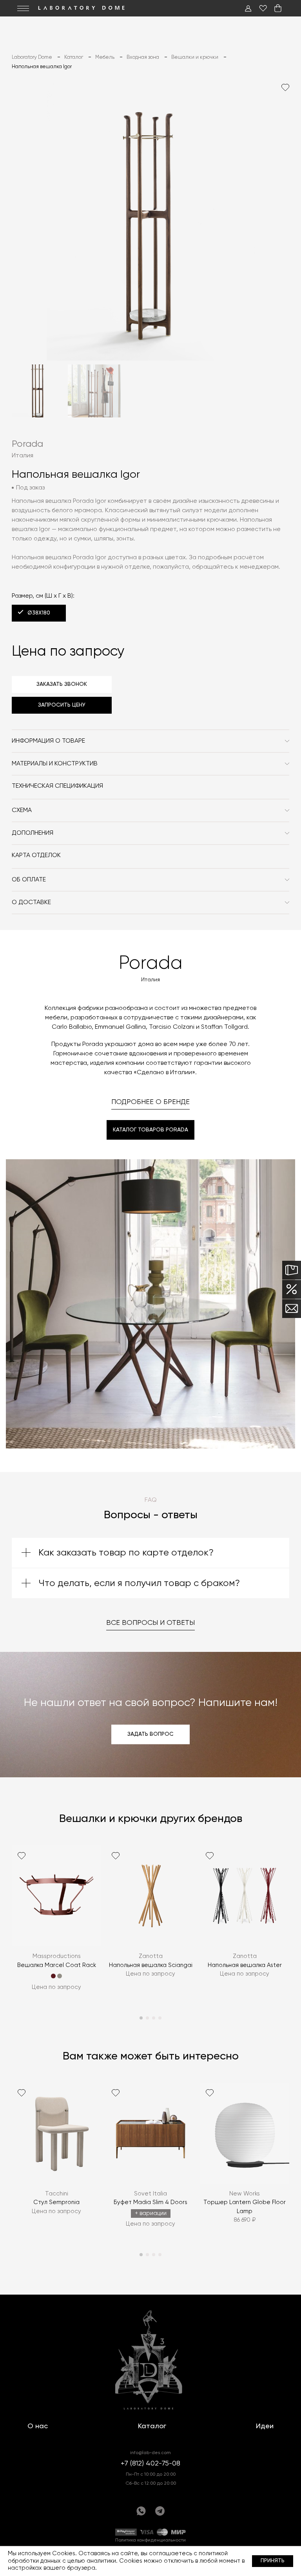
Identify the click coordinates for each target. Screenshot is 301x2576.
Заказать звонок (62, 684)
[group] (56, 1923)
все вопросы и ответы (150, 1623)
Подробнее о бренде (150, 1102)
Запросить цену (62, 705)
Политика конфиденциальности (150, 2540)
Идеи (265, 2426)
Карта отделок (36, 856)
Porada (27, 444)
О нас (38, 2426)
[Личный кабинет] (248, 8)
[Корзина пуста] (278, 8)
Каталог (152, 2426)
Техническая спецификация (57, 786)
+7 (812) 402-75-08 (150, 2464)
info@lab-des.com (150, 2453)
